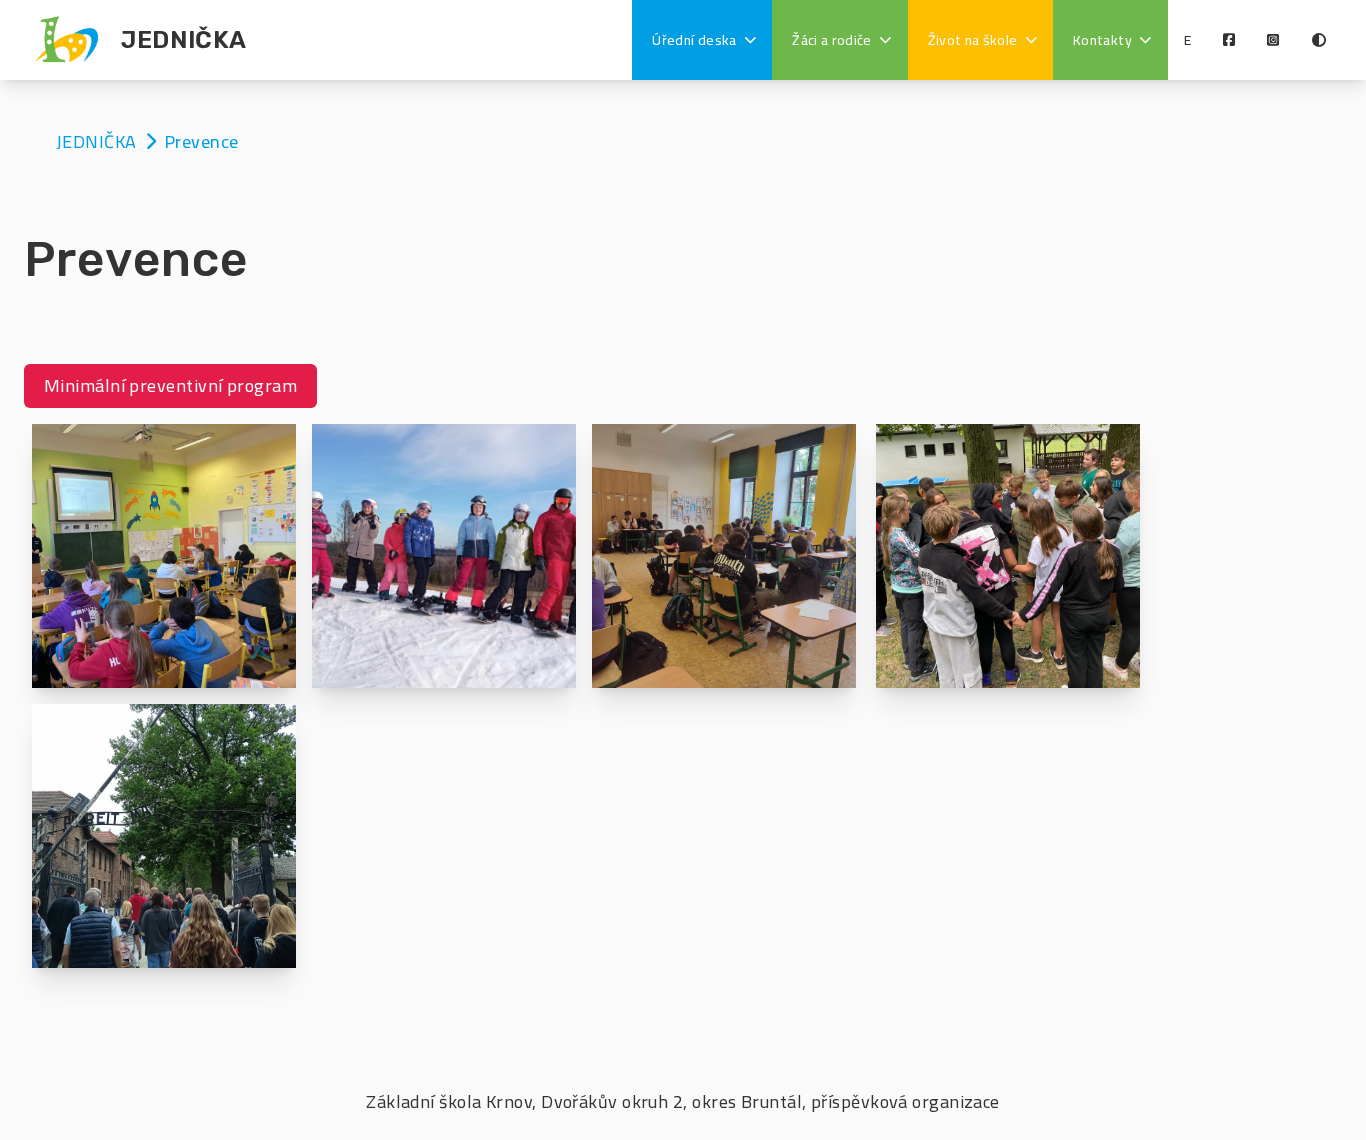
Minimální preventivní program (170, 385)
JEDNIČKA (98, 141)
